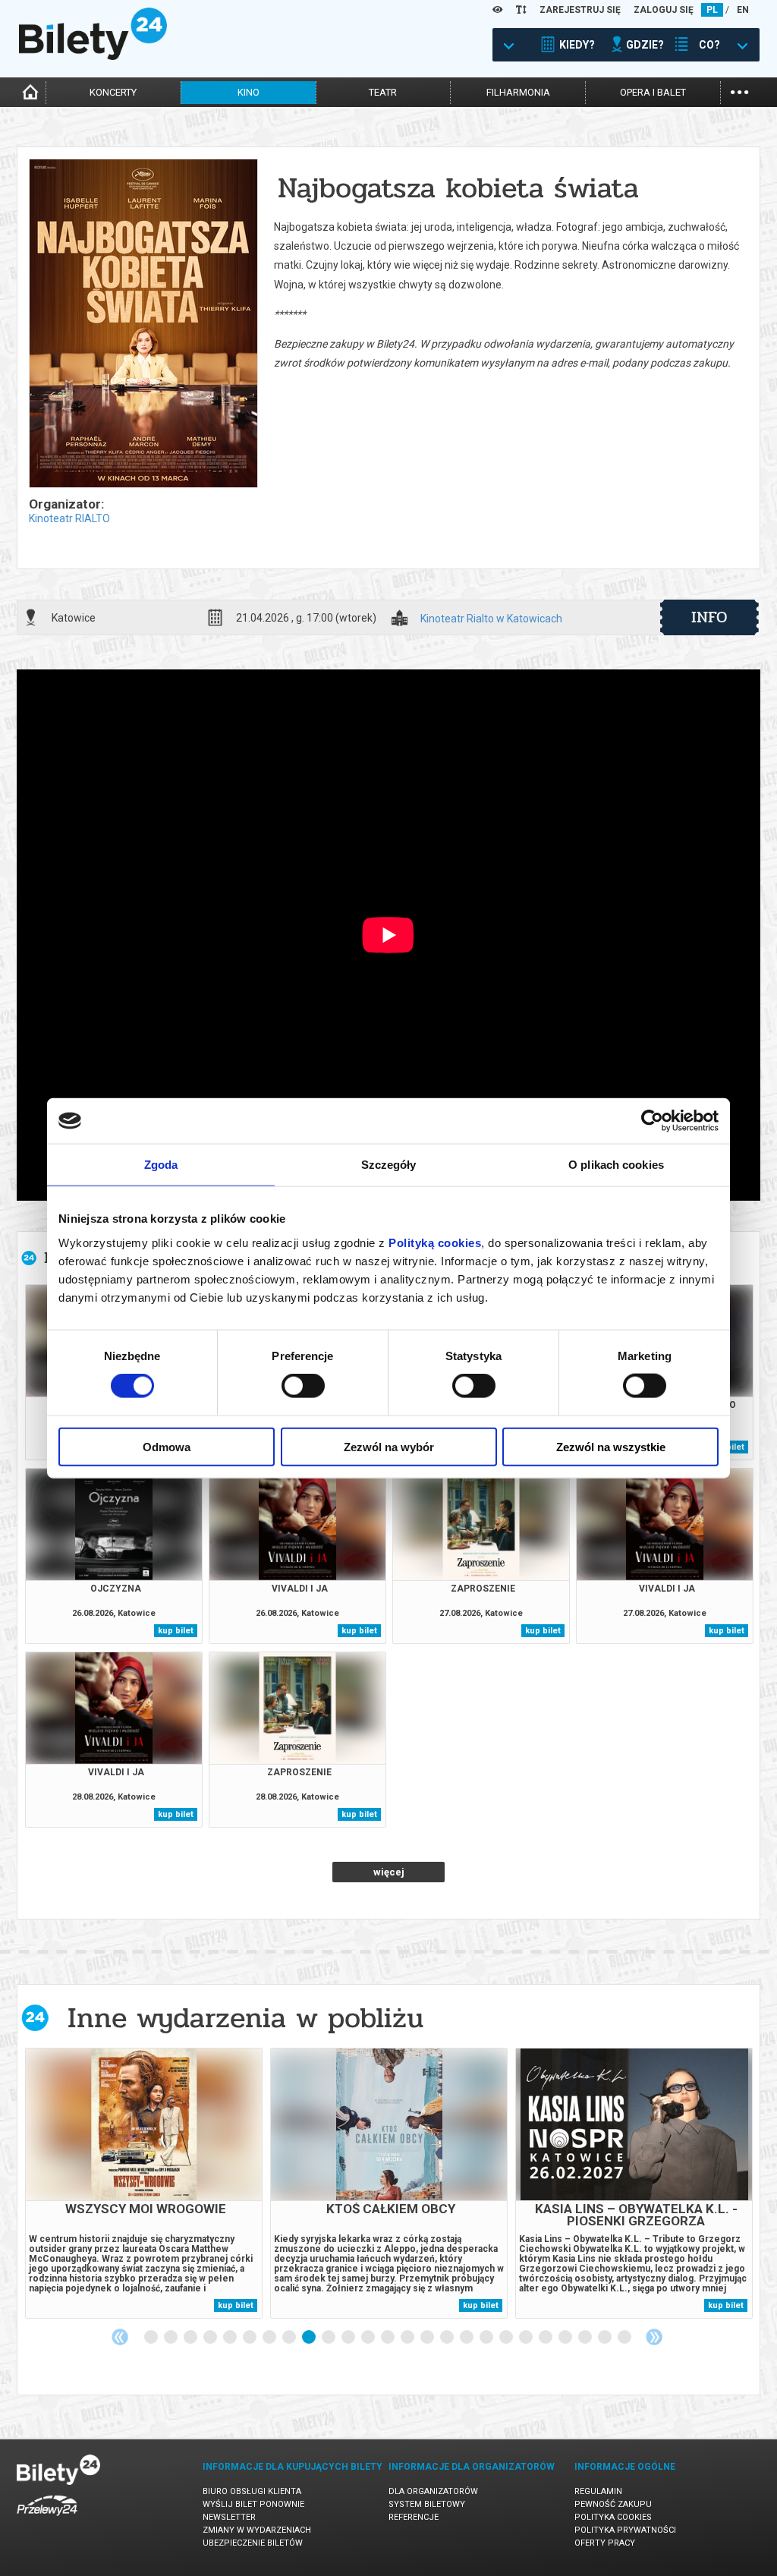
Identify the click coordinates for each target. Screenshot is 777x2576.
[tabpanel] (144, 2183)
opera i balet (653, 92)
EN (743, 10)
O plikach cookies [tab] (616, 1165)
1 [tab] (152, 2338)
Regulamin (598, 2491)
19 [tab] (507, 2338)
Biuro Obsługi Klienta (252, 2491)
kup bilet (176, 1631)
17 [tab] (467, 2338)
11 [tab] (349, 2338)
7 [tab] (270, 2338)
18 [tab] (487, 2338)
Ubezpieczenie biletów (253, 2543)
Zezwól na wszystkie (611, 1446)
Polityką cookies (435, 1242)
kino (249, 92)
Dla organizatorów (433, 2491)
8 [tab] (290, 2338)
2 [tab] (171, 2338)
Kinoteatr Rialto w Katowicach (491, 619)
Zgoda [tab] (161, 1165)
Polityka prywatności (625, 2530)
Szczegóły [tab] (389, 1165)
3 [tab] (191, 2338)
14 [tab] (408, 2338)
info (709, 617)
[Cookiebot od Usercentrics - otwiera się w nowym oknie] (652, 1121)
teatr (383, 92)
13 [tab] (388, 2338)
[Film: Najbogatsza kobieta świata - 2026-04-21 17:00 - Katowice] (143, 324)
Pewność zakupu (613, 2504)
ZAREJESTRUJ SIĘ (580, 10)
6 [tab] (250, 2338)
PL (712, 10)
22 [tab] (566, 2338)
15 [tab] (428, 2338)
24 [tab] (606, 2338)
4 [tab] (211, 2338)
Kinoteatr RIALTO (69, 518)
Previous (120, 2337)
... (739, 91)
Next (654, 2337)
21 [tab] (546, 2338)
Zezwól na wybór (389, 1446)
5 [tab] (231, 2338)
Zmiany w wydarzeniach (257, 2530)
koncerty (113, 92)
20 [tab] (527, 2338)
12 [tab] (369, 2338)
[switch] (303, 1386)
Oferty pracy (605, 2543)
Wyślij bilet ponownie (253, 2504)
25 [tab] (625, 2338)
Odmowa (167, 1446)
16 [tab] (448, 2338)
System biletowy (427, 2504)
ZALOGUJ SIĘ (664, 10)
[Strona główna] (93, 56)
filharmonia (518, 92)
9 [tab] (310, 2338)
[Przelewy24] (47, 2519)
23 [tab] (586, 2338)
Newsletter (229, 2517)
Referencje (414, 2517)
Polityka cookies (613, 2517)
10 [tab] (329, 2338)
